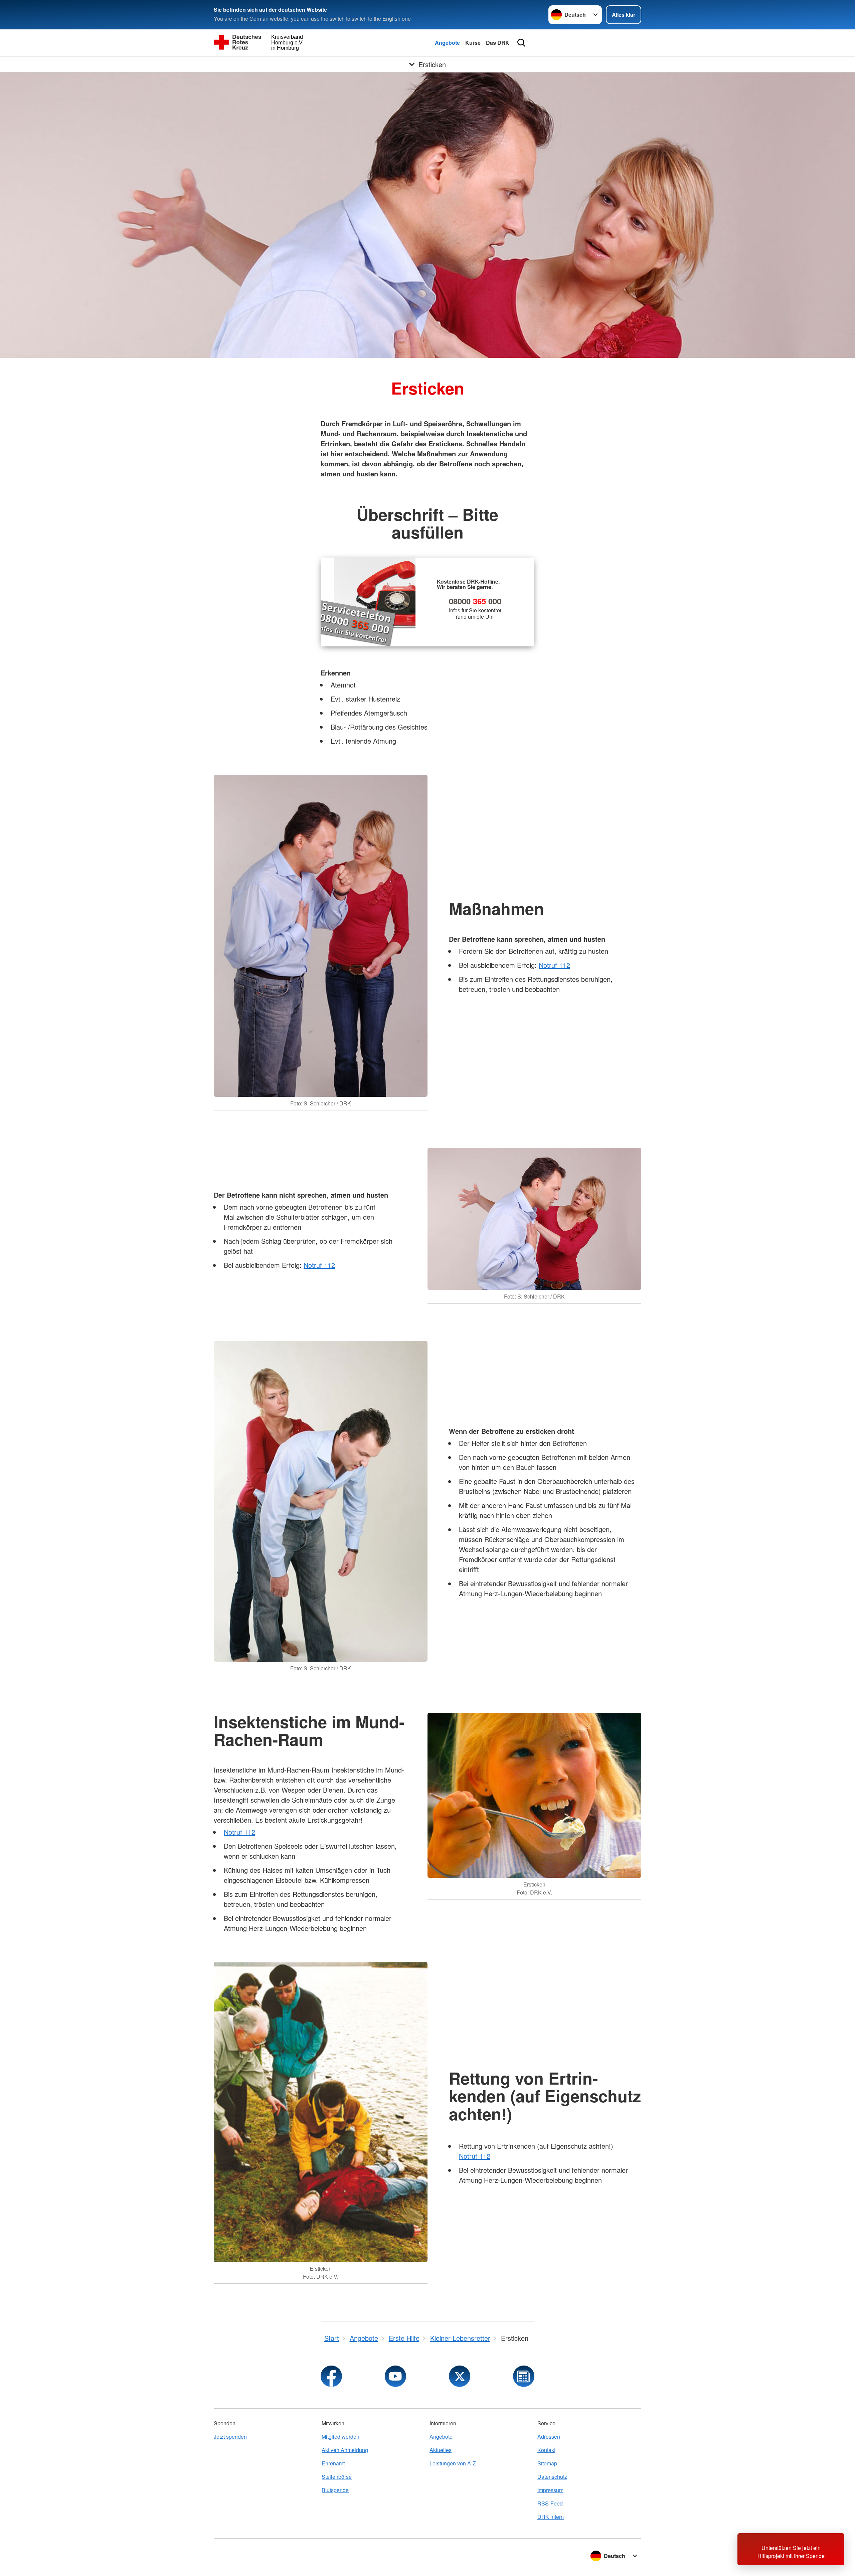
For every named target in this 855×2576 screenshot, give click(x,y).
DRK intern (551, 2517)
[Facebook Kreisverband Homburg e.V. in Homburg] (331, 2376)
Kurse (473, 43)
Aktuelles (441, 2450)
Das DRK (498, 43)
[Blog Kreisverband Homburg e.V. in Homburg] (524, 2376)
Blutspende (335, 2490)
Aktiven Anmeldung (345, 2450)
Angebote (447, 43)
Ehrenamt (333, 2463)
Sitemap (547, 2463)
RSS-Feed (550, 2503)
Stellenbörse (337, 2477)
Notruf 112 (554, 965)
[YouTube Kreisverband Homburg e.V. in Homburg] (395, 2376)
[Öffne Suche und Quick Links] (521, 43)
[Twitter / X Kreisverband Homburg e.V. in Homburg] (460, 2376)
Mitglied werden (340, 2437)
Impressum (550, 2490)
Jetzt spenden (230, 2437)
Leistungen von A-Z (453, 2463)
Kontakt (546, 2450)
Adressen (549, 2437)
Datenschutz (552, 2477)
